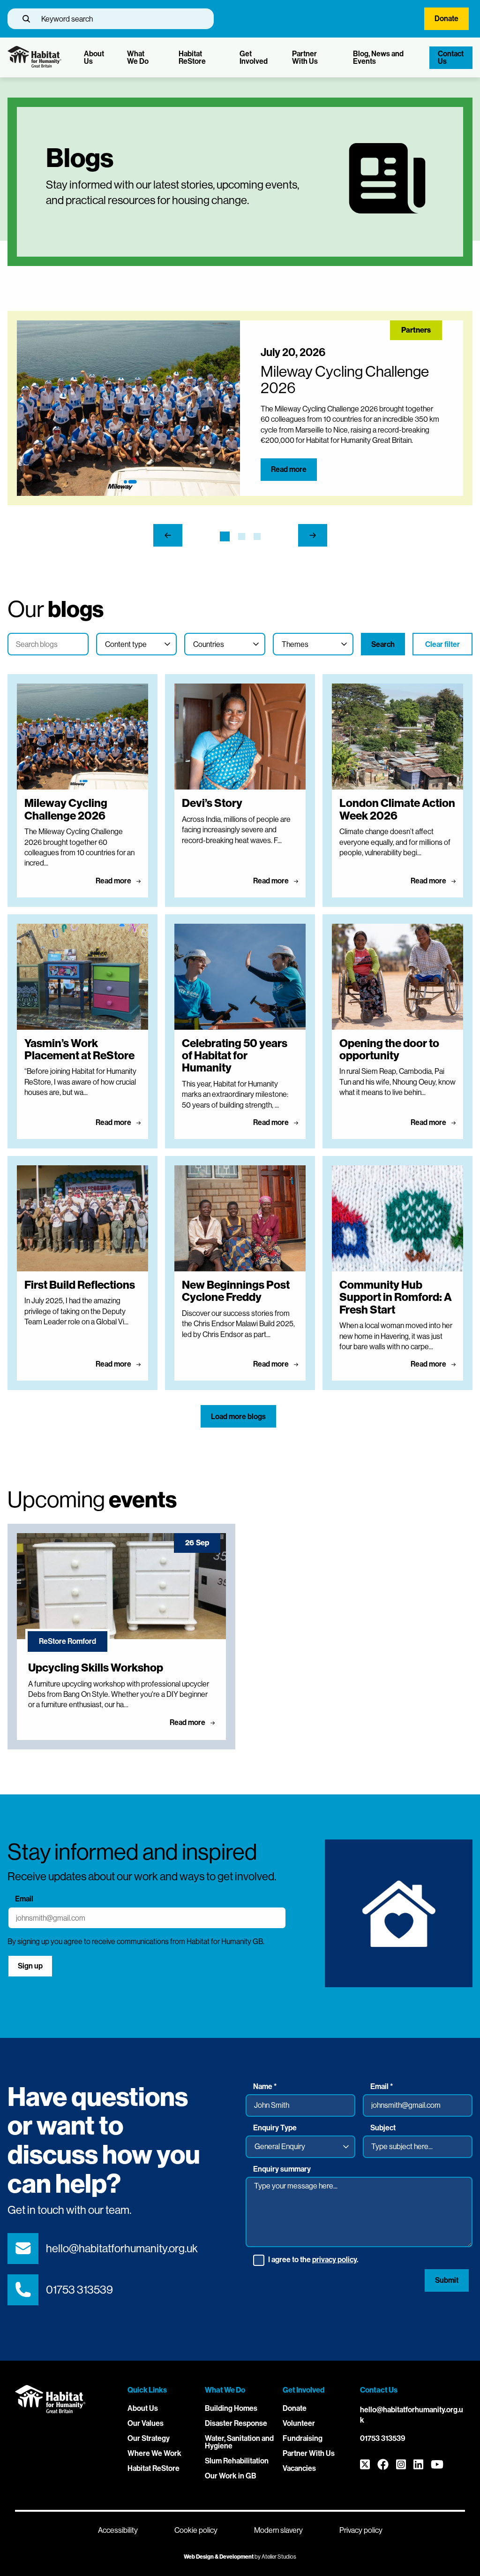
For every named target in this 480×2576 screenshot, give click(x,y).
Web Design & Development (219, 2557)
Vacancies (299, 2468)
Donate (446, 19)
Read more (289, 469)
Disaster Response (236, 2423)
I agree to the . (313, 2260)
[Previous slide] (168, 536)
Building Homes (231, 2408)
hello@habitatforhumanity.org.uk (122, 2248)
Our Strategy (149, 2438)
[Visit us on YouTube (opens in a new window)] (437, 2465)
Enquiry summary (282, 2169)
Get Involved (254, 57)
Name (265, 2087)
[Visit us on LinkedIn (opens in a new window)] (418, 2465)
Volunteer (299, 2423)
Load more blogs (238, 1417)
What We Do (138, 57)
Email (24, 1899)
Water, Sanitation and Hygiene (239, 2442)
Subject (383, 2128)
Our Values (146, 2423)
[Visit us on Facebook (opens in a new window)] (383, 2465)
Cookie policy (196, 2530)
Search (383, 644)
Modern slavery (278, 2530)
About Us (94, 57)
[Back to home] (34, 65)
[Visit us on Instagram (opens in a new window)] (401, 2465)
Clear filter (442, 644)
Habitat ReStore (192, 57)
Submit (447, 2280)
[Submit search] (26, 19)
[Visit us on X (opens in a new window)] (365, 2465)
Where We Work (154, 2453)
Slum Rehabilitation (237, 2461)
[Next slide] (313, 536)
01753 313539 (79, 2290)
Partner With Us (305, 57)
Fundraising (303, 2438)
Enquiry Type (275, 2128)
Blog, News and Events (378, 57)
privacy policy (334, 2260)
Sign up (30, 1966)
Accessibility (118, 2530)
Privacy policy (361, 2530)
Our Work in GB (231, 2476)
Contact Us (451, 57)
